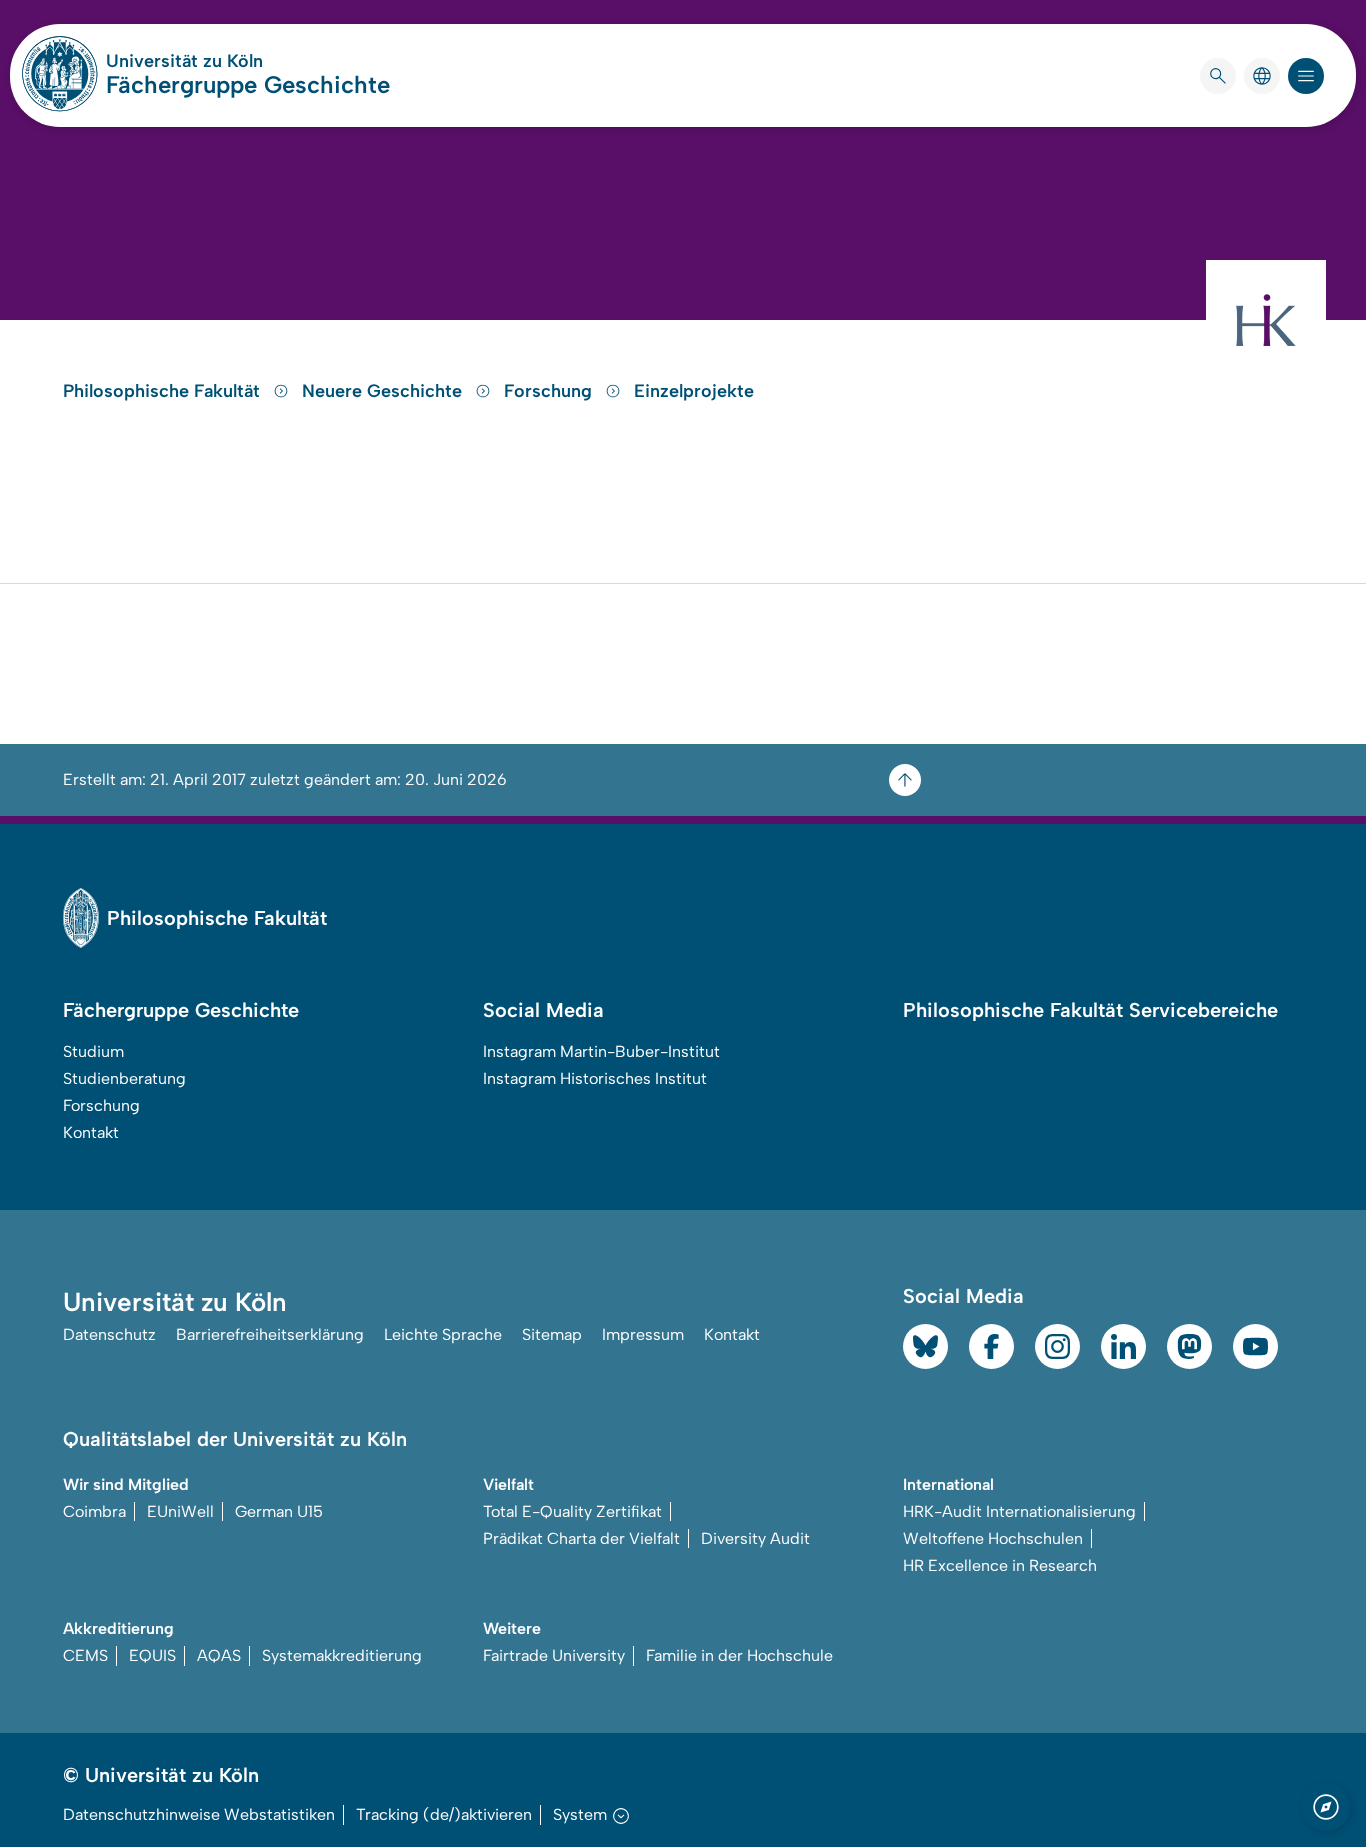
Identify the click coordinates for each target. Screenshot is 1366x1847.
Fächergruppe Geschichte (248, 84)
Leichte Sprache (443, 1334)
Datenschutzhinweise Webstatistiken (199, 1814)
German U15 (279, 1511)
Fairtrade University (554, 1655)
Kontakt (91, 1132)
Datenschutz (109, 1334)
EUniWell (180, 1511)
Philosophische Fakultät (164, 391)
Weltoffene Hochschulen (993, 1538)
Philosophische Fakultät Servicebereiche (1090, 1010)
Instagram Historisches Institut (595, 1078)
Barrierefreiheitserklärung (270, 1334)
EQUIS (152, 1655)
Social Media (543, 1010)
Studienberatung (124, 1078)
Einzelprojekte (694, 391)
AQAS (219, 1655)
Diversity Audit (755, 1538)
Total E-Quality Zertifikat (572, 1511)
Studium (93, 1051)
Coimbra (94, 1511)
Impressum (643, 1334)
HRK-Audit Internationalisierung (1019, 1511)
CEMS (85, 1655)
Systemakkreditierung (342, 1655)
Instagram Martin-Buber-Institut (601, 1051)
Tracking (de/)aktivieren (444, 1814)
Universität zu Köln (244, 61)
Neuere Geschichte (384, 391)
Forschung (550, 391)
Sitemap (552, 1334)
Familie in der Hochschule (739, 1655)
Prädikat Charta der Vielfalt (581, 1538)
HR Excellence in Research (1000, 1565)
